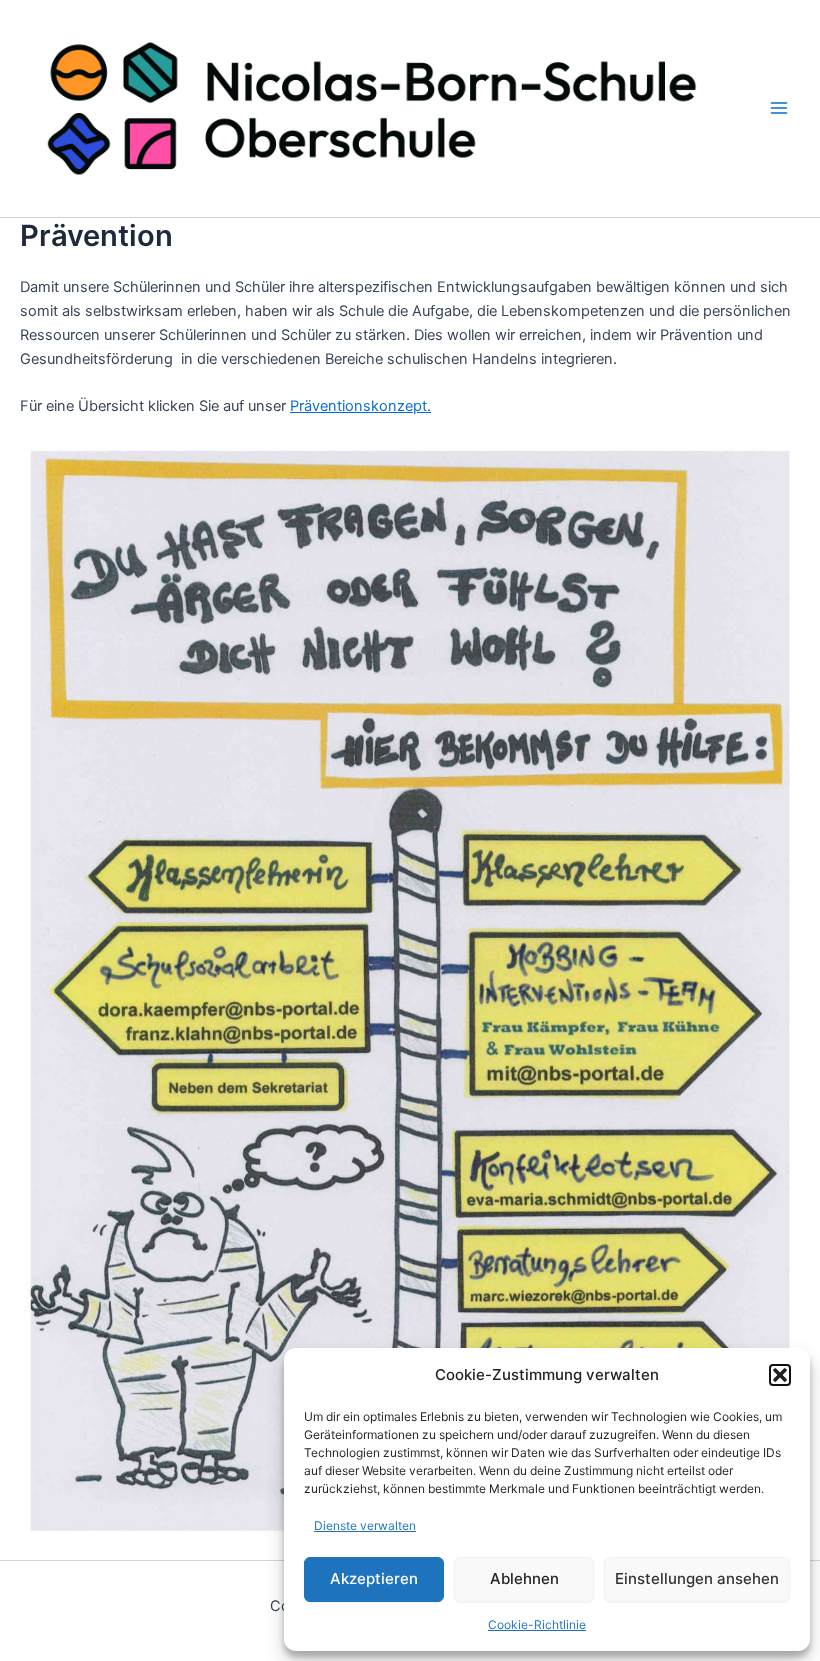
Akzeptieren (374, 1578)
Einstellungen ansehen (697, 1578)
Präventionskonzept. (360, 406)
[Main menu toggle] (779, 109)
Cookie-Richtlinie (537, 1624)
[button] (780, 1375)
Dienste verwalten (365, 1525)
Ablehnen (524, 1578)
